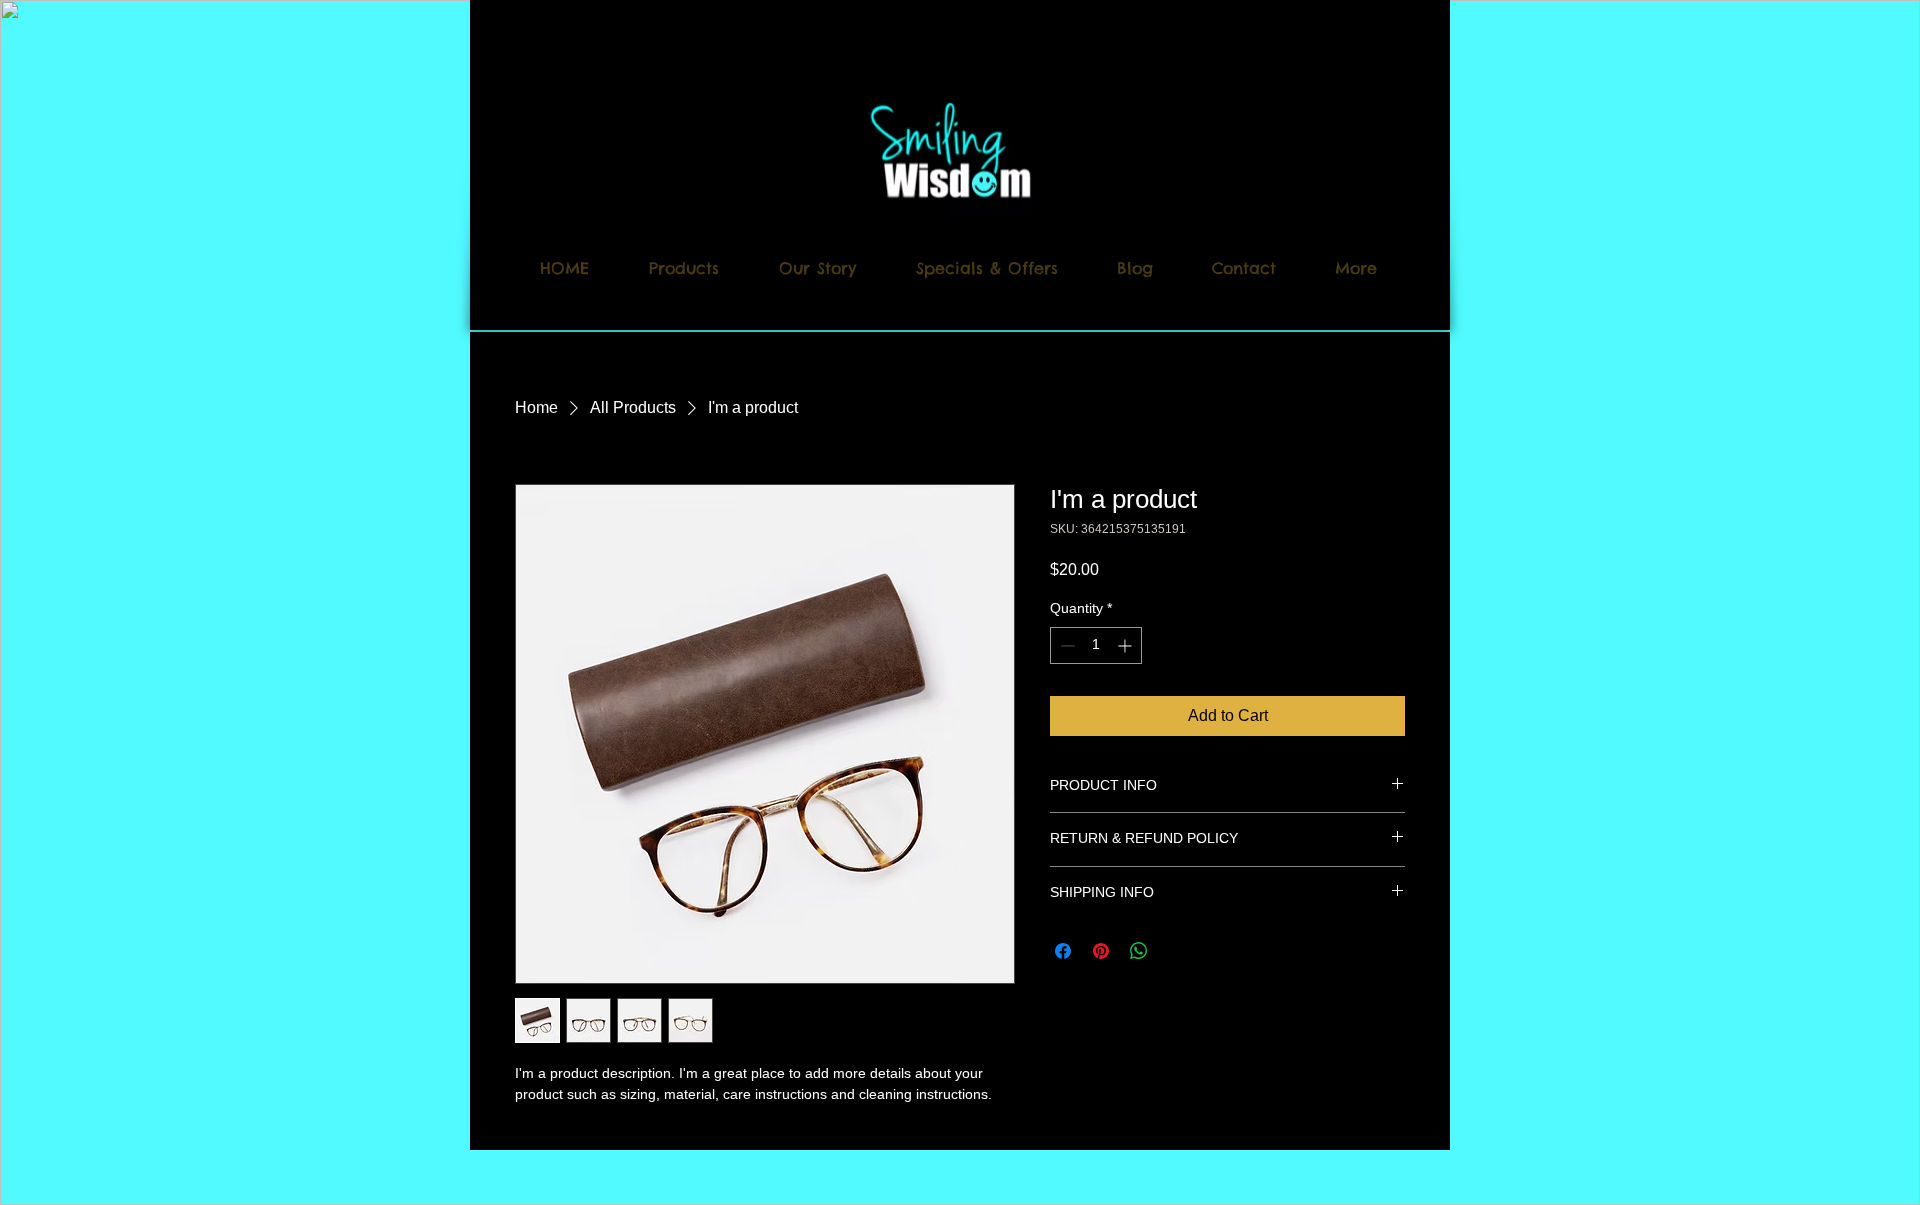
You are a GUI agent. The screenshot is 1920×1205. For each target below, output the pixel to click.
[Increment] (1126, 645)
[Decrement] (1065, 645)
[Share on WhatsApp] (1139, 951)
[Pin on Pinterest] (1101, 951)
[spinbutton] (1096, 645)
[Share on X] (1177, 951)
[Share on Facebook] (1063, 951)
